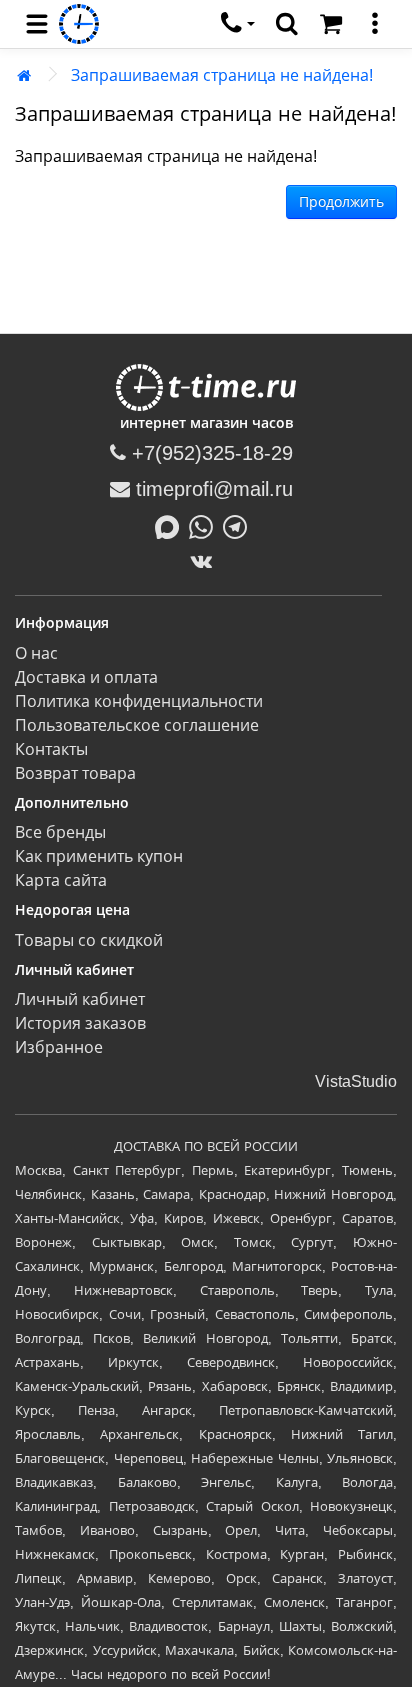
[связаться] (238, 24)
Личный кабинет (80, 999)
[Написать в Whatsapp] (206, 525)
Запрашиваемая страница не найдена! (222, 75)
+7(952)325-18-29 (209, 453)
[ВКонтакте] (206, 561)
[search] (287, 24)
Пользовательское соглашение (137, 725)
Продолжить (341, 202)
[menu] (37, 24)
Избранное (59, 1047)
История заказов (80, 1023)
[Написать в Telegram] (240, 525)
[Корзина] (331, 24)
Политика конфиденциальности (139, 701)
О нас (36, 653)
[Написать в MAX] (172, 525)
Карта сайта (61, 880)
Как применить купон (99, 856)
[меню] (375, 24)
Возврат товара (75, 773)
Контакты (51, 749)
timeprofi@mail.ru (211, 489)
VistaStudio (356, 1081)
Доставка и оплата (86, 677)
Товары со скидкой (89, 940)
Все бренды (60, 832)
